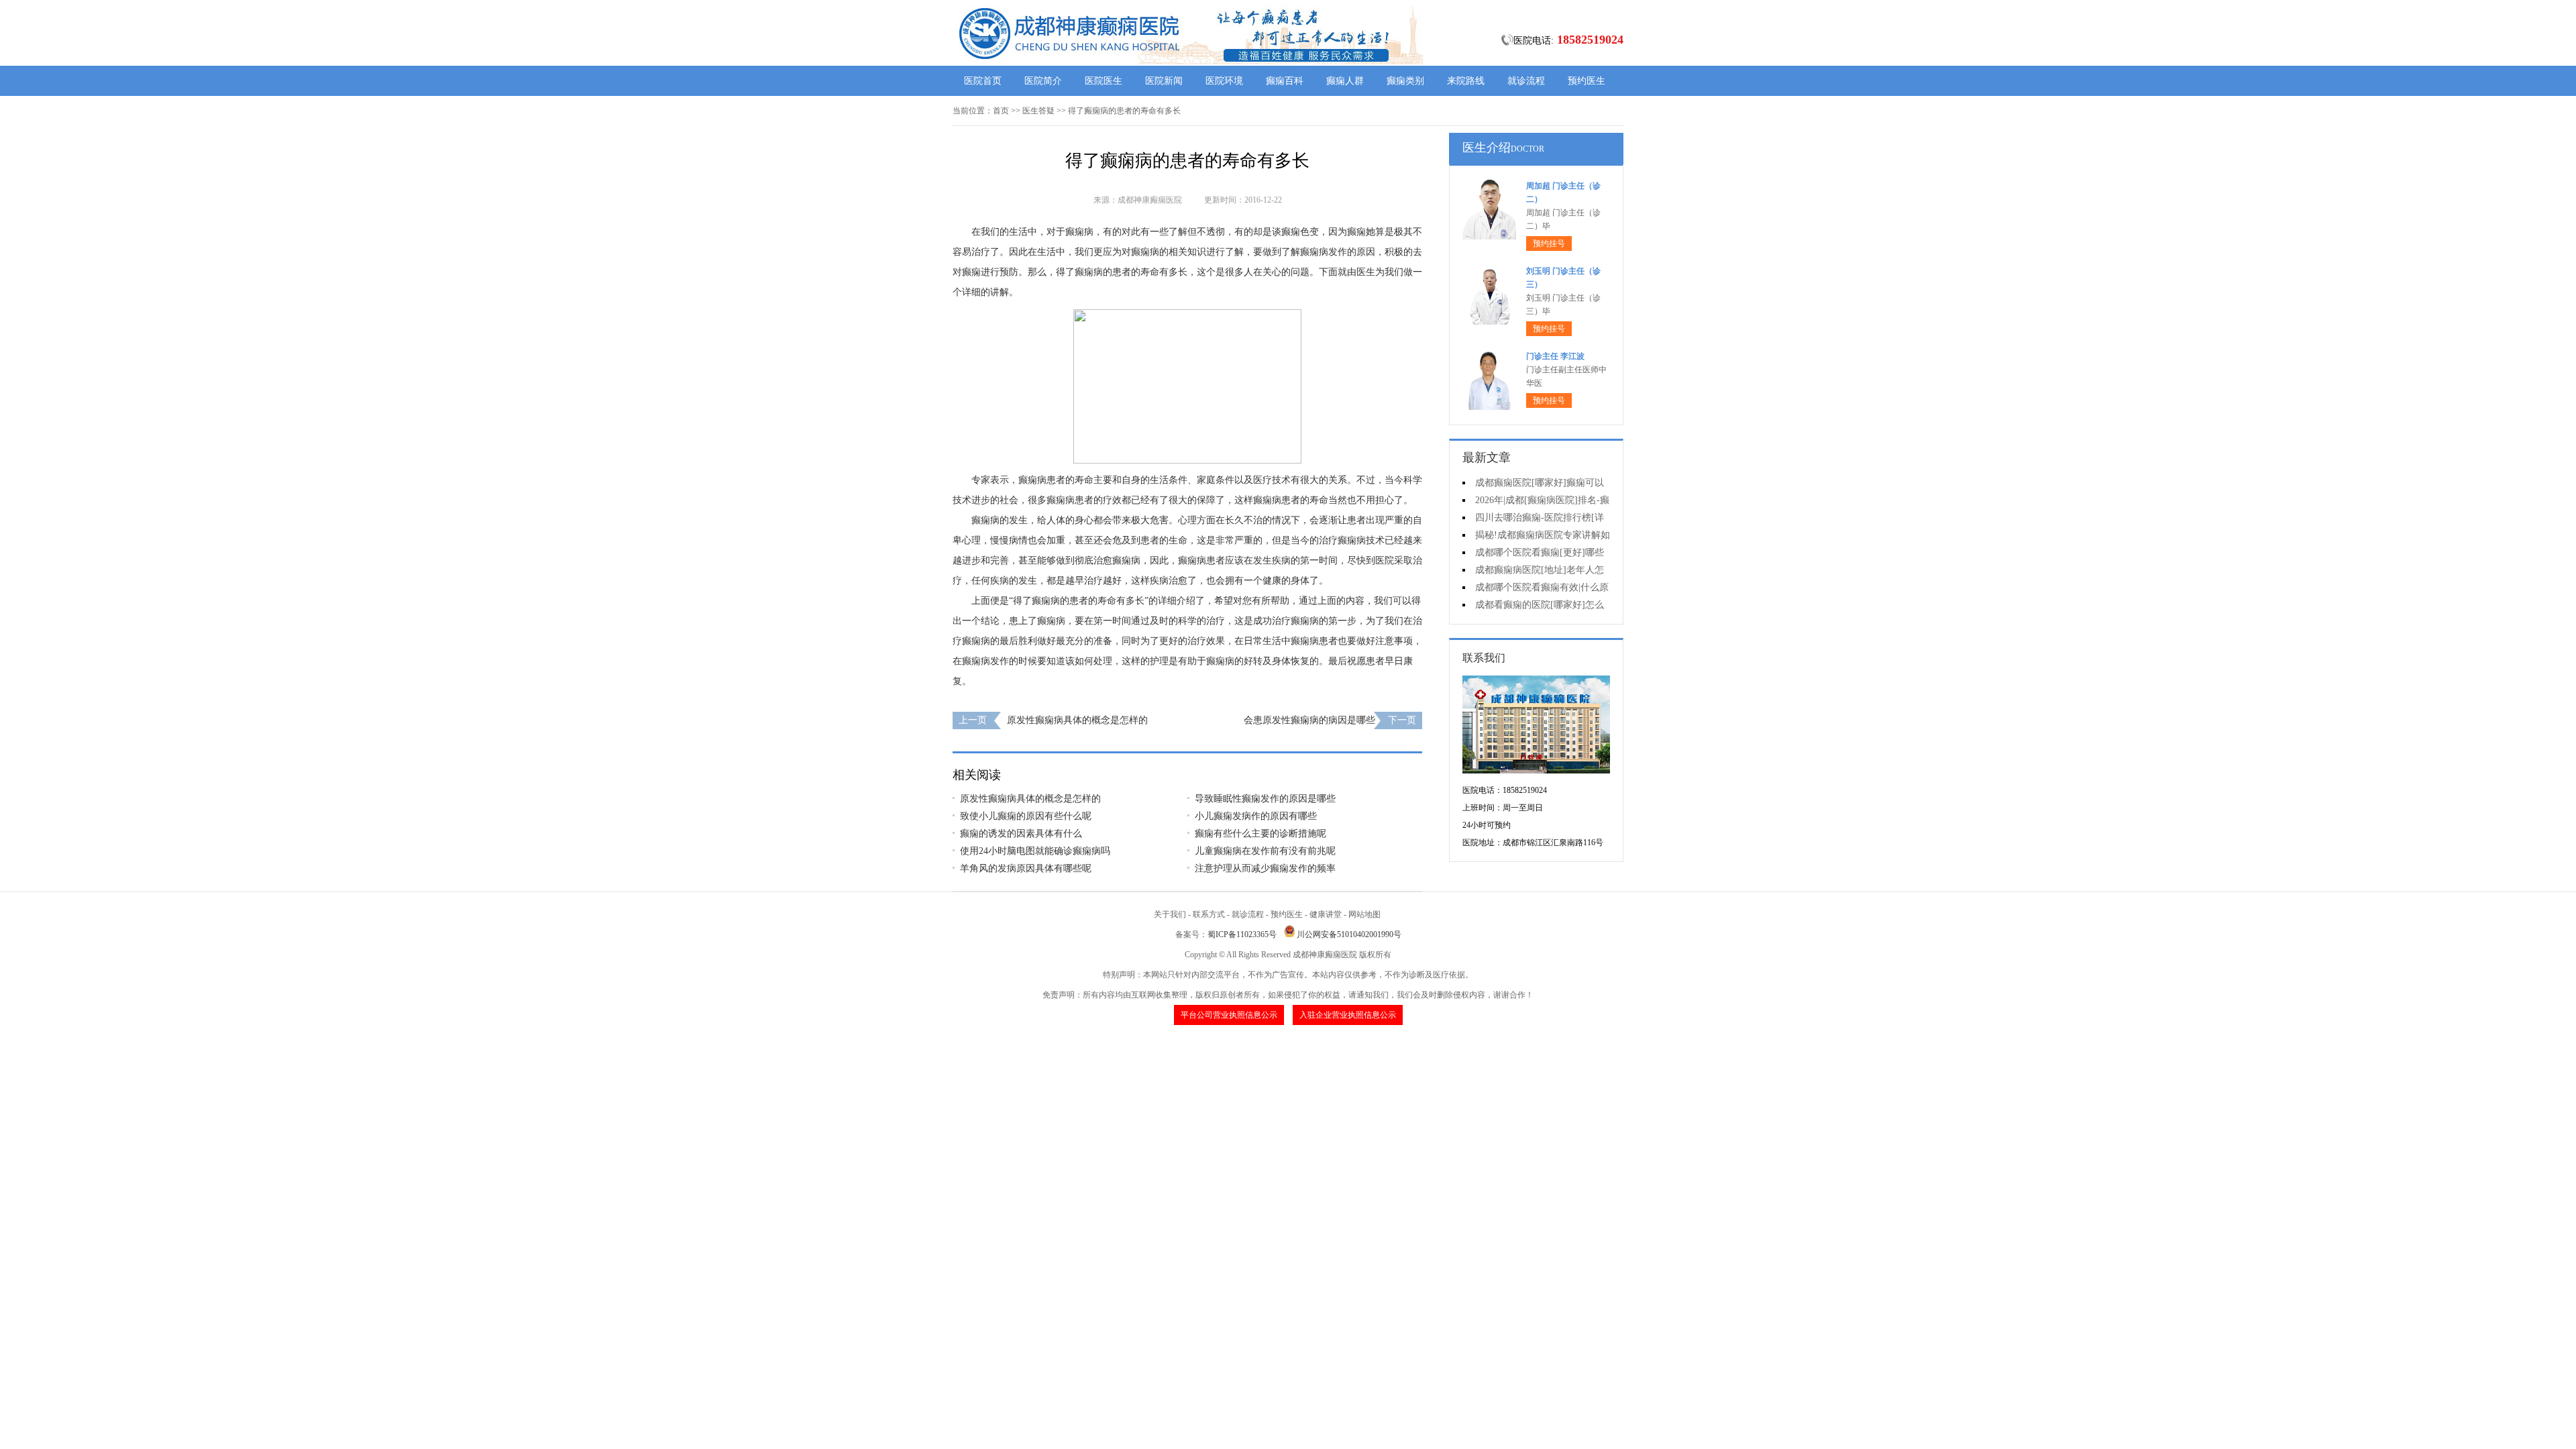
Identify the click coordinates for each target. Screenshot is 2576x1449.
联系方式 (1209, 914)
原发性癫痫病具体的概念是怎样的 (1077, 720)
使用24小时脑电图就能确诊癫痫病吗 (1035, 851)
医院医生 (1104, 81)
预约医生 (1587, 81)
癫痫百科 (1285, 81)
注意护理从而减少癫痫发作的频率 (1265, 868)
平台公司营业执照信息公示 (1229, 1015)
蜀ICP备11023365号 (1242, 934)
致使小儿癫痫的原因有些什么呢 (1026, 816)
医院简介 (1043, 81)
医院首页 (983, 81)
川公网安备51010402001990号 (1349, 934)
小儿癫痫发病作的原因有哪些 (1256, 816)
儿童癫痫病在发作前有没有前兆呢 (1265, 851)
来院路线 (1466, 81)
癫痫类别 (1405, 81)
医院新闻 (1164, 81)
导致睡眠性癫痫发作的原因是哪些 (1265, 799)
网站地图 (1364, 914)
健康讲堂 (1326, 914)
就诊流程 (1526, 81)
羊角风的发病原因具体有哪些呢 (1026, 868)
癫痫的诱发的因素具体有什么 (1021, 834)
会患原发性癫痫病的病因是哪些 (1309, 720)
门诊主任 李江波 (1555, 356)
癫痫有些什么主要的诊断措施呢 (1260, 834)
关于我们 (1170, 914)
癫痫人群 (1345, 81)
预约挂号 (1549, 244)
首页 (1001, 111)
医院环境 (1224, 81)
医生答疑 (1038, 111)
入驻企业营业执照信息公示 (1348, 1015)
